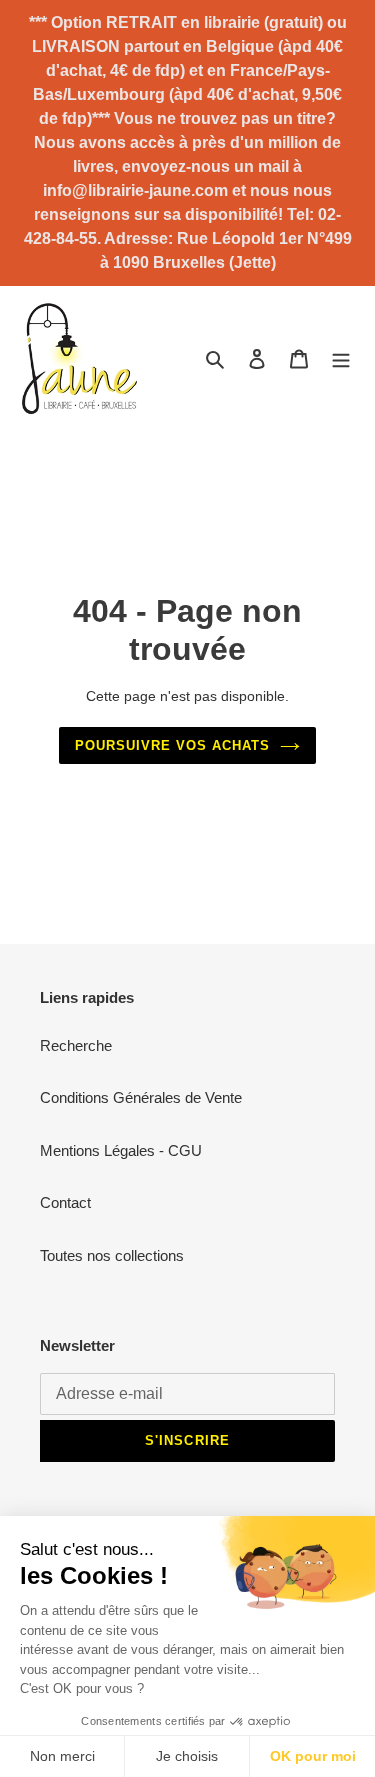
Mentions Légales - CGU (121, 1150)
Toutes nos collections (112, 1255)
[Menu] (341, 358)
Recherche (76, 1045)
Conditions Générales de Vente (141, 1097)
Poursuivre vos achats (173, 745)
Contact (65, 1202)
